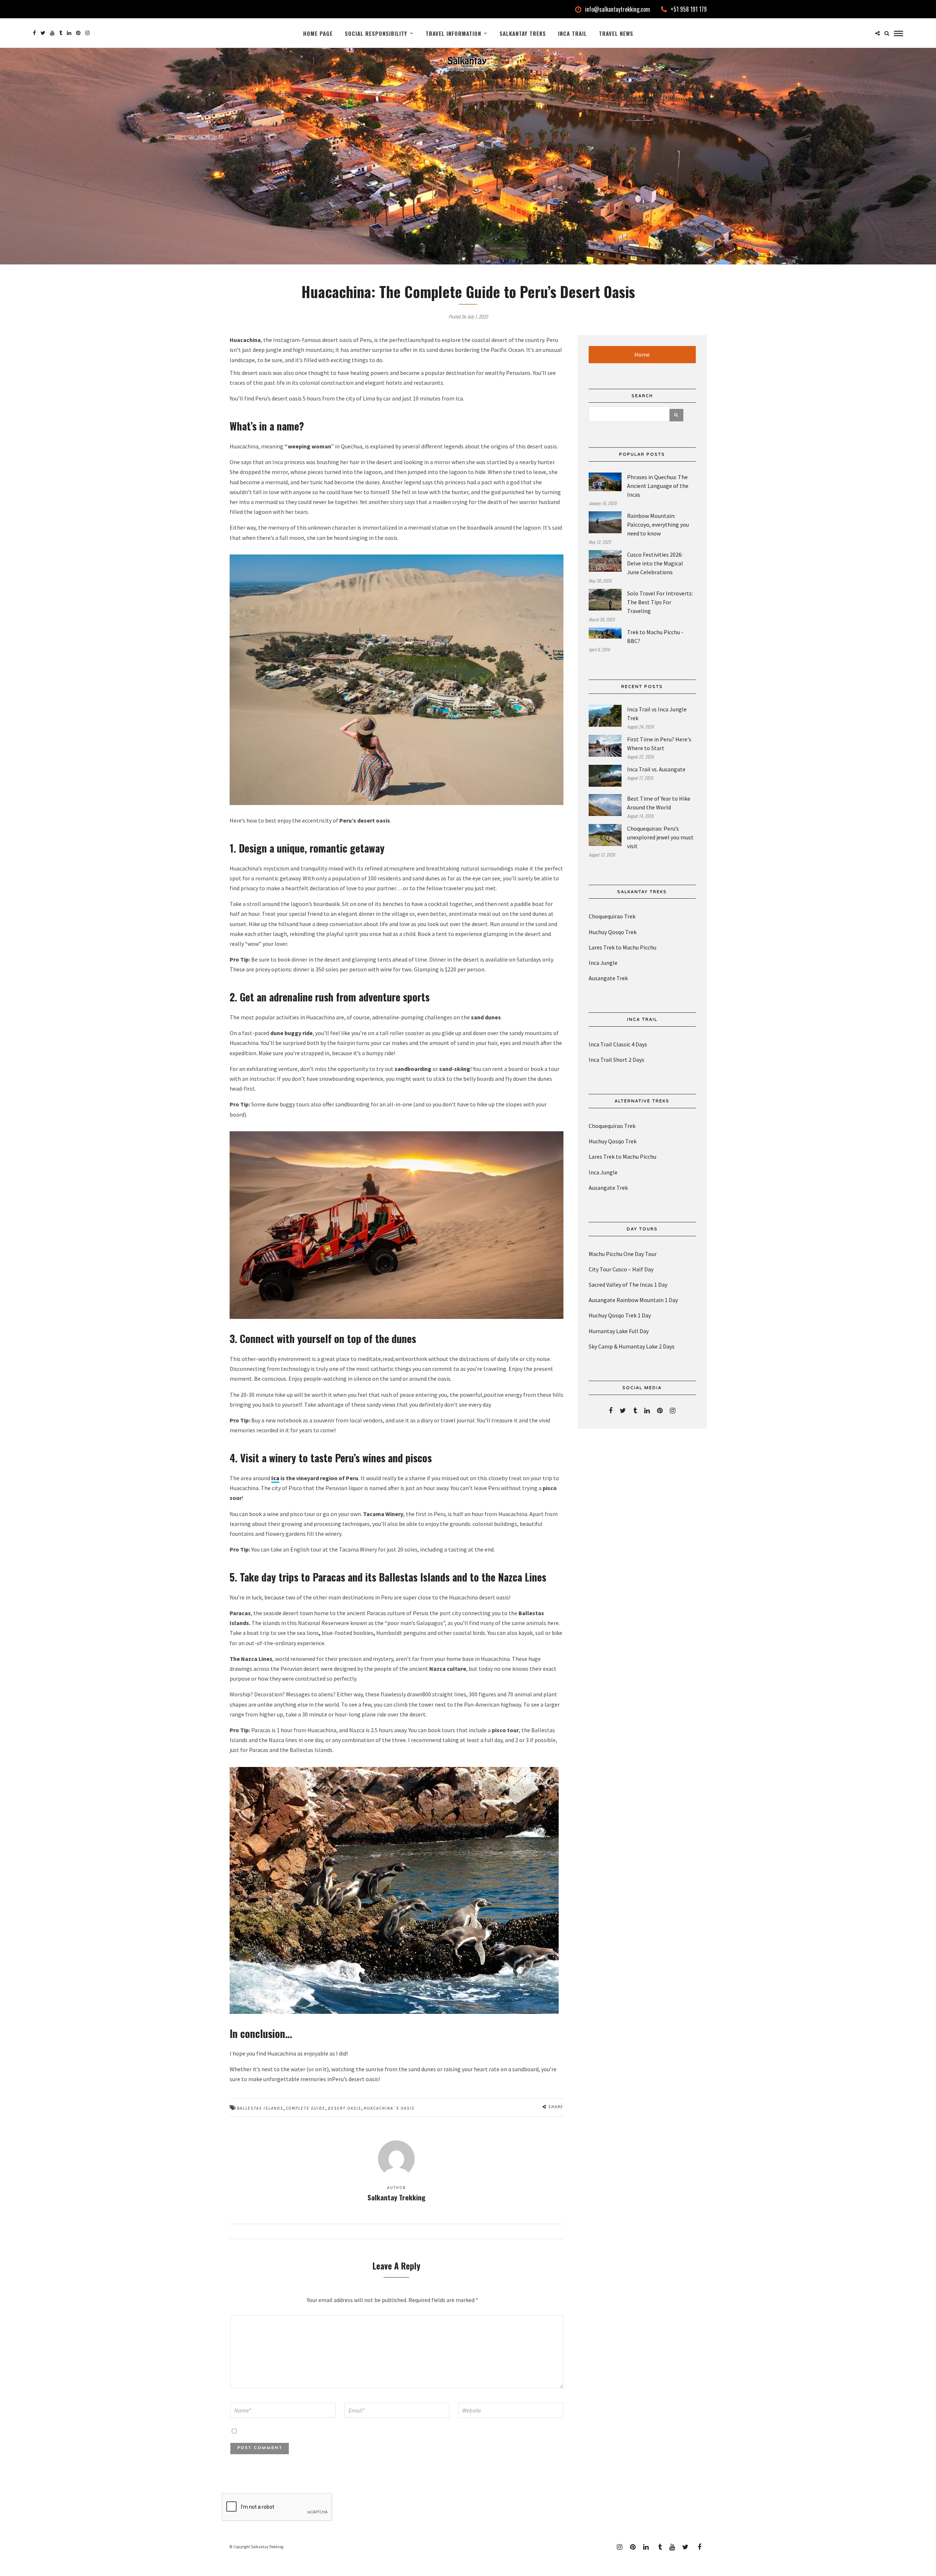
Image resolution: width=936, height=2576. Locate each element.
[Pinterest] (78, 33)
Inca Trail (572, 33)
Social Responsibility (376, 33)
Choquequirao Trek (612, 916)
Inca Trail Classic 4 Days (618, 1044)
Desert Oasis (345, 2108)
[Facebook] (611, 1411)
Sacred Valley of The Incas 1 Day (628, 1285)
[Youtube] (52, 33)
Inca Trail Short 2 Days (616, 1060)
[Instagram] (87, 33)
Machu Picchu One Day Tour (623, 1254)
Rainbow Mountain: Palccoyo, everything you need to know (658, 524)
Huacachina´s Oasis (389, 2108)
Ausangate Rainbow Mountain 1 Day (633, 1300)
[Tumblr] (61, 33)
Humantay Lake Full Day (619, 1331)
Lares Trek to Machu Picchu (622, 947)
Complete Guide (306, 2108)
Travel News (616, 33)
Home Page (318, 33)
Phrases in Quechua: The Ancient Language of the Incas (658, 486)
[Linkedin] (69, 33)
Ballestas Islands (260, 2108)
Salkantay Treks (523, 33)
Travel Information (453, 33)
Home (642, 354)
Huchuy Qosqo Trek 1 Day (620, 1315)
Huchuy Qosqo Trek (613, 932)
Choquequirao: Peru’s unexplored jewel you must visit (660, 837)
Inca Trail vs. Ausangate (656, 769)
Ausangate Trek (608, 978)
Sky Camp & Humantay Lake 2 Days (632, 1346)
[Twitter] (623, 1411)
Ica (275, 1478)
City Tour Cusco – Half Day (621, 1269)
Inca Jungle (603, 963)
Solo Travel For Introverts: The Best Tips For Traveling (660, 602)
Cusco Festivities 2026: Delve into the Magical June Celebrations (655, 563)
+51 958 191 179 (689, 9)
